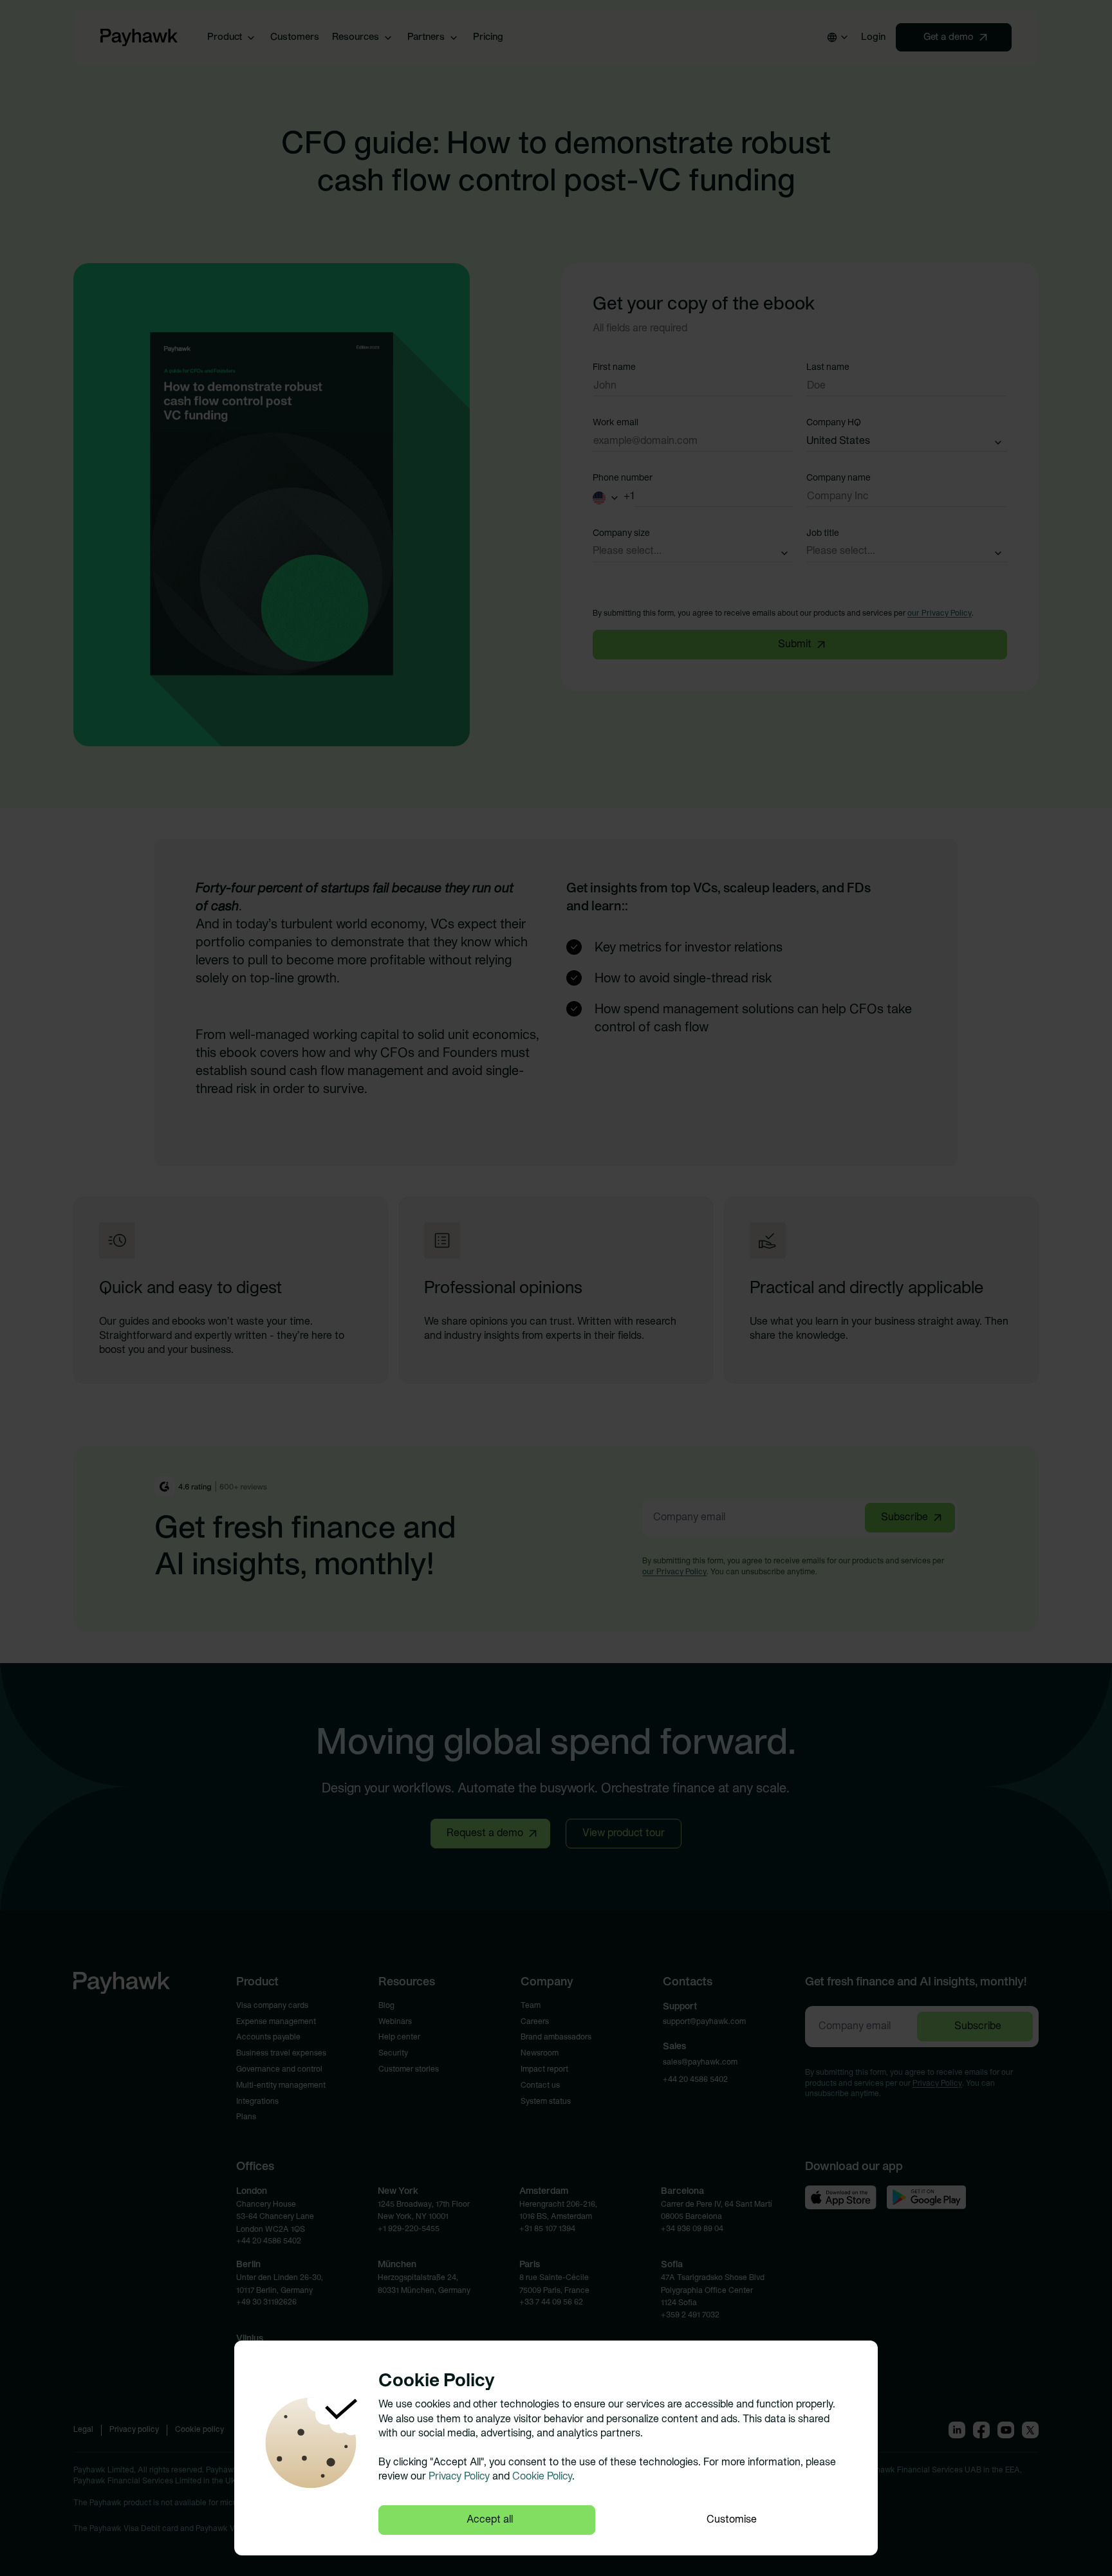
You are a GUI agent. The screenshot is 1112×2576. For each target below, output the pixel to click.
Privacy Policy (459, 2477)
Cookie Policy (542, 2477)
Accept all (490, 2520)
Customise (732, 2520)
